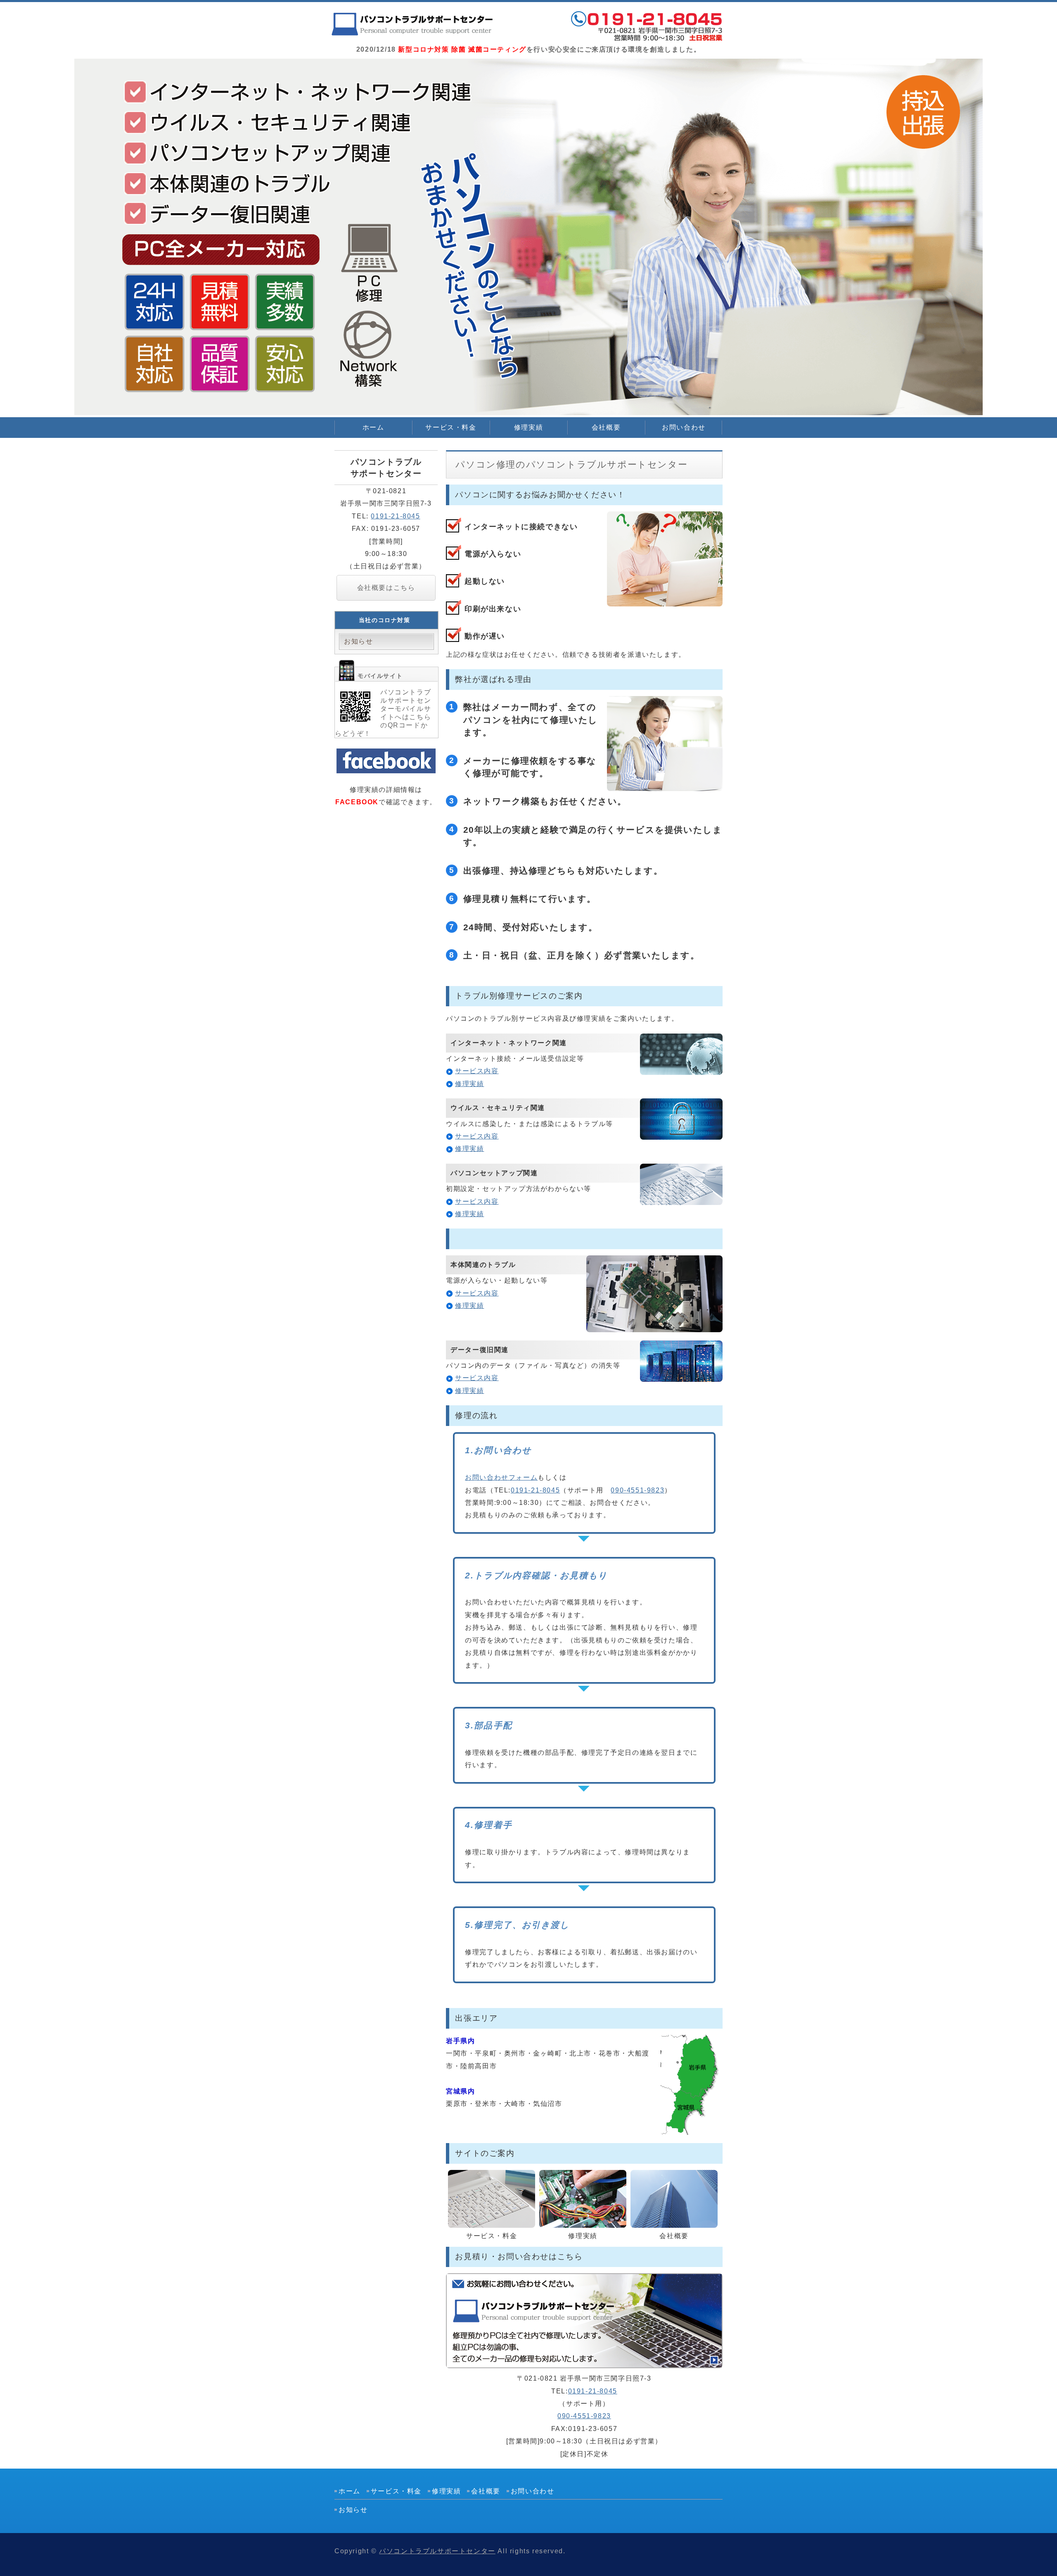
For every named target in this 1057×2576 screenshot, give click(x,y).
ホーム (373, 427)
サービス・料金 (451, 427)
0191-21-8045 (535, 1490)
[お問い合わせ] (584, 2362)
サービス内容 (477, 1071)
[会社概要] (674, 2221)
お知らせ (358, 641)
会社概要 (606, 427)
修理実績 (528, 427)
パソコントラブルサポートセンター (437, 2551)
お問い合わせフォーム (501, 1477)
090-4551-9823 (638, 1490)
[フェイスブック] (386, 767)
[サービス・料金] (492, 2221)
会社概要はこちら (386, 588)
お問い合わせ (684, 427)
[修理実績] (583, 2221)
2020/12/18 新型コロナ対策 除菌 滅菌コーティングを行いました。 (413, 25)
